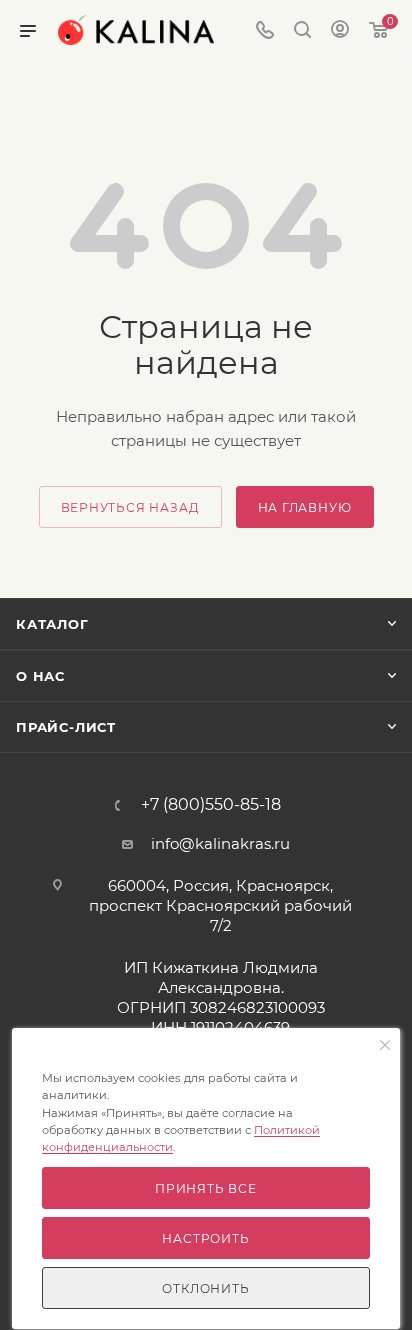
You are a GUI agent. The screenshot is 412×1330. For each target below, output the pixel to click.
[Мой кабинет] (340, 31)
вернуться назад (130, 507)
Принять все (206, 1188)
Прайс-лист (66, 727)
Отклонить (205, 1288)
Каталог (52, 624)
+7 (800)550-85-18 (211, 805)
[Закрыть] (385, 1046)
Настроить (205, 1238)
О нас (40, 676)
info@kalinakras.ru (220, 843)
